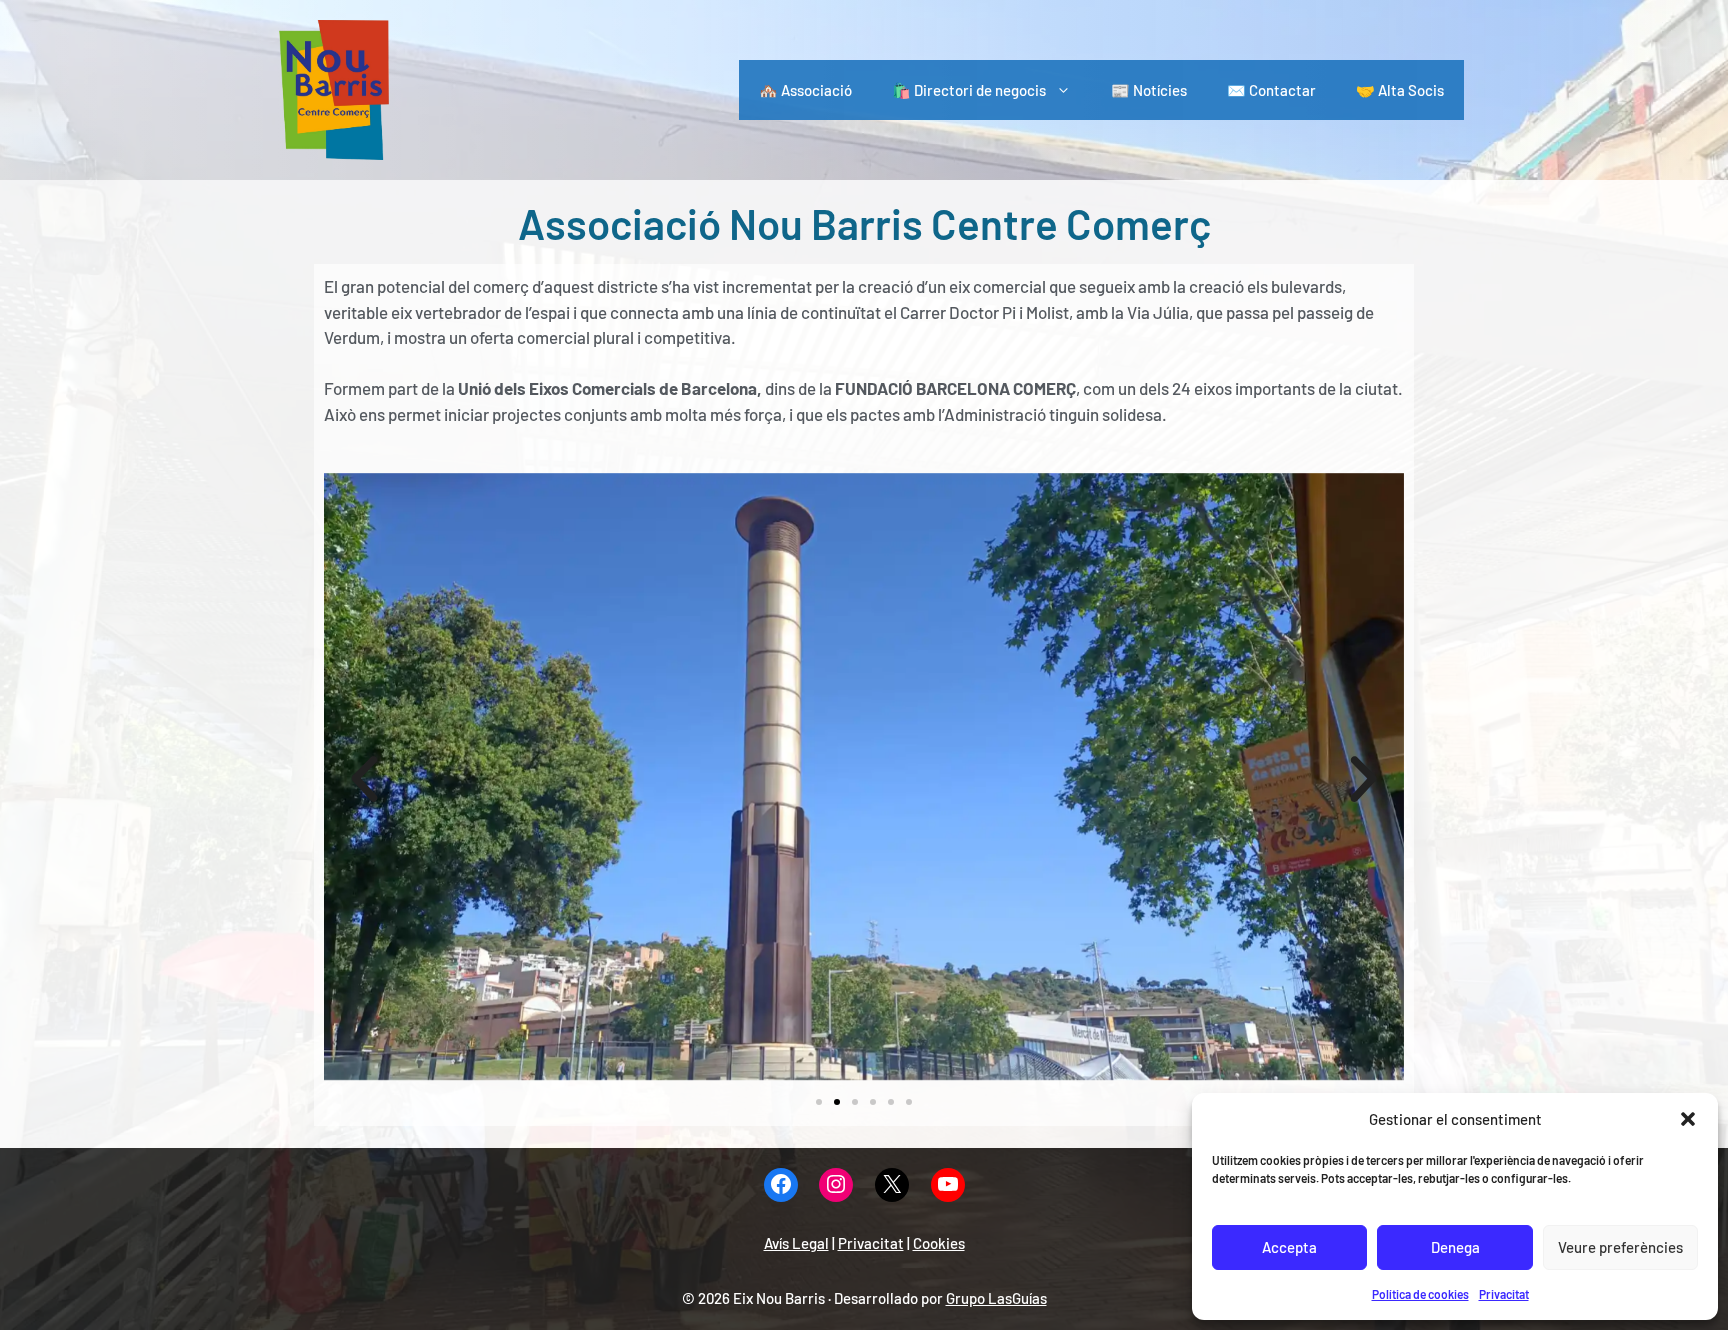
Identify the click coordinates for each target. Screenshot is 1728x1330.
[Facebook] (781, 1185)
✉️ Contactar (1271, 90)
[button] (1688, 1119)
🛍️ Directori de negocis (969, 90)
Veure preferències (1620, 1247)
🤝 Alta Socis (1400, 90)
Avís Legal (796, 1243)
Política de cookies (1420, 1294)
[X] (892, 1185)
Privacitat (1504, 1294)
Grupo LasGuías (996, 1298)
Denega (1455, 1247)
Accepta (1289, 1247)
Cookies (939, 1243)
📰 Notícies (1149, 90)
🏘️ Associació (805, 90)
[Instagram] (836, 1185)
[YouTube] (948, 1185)
